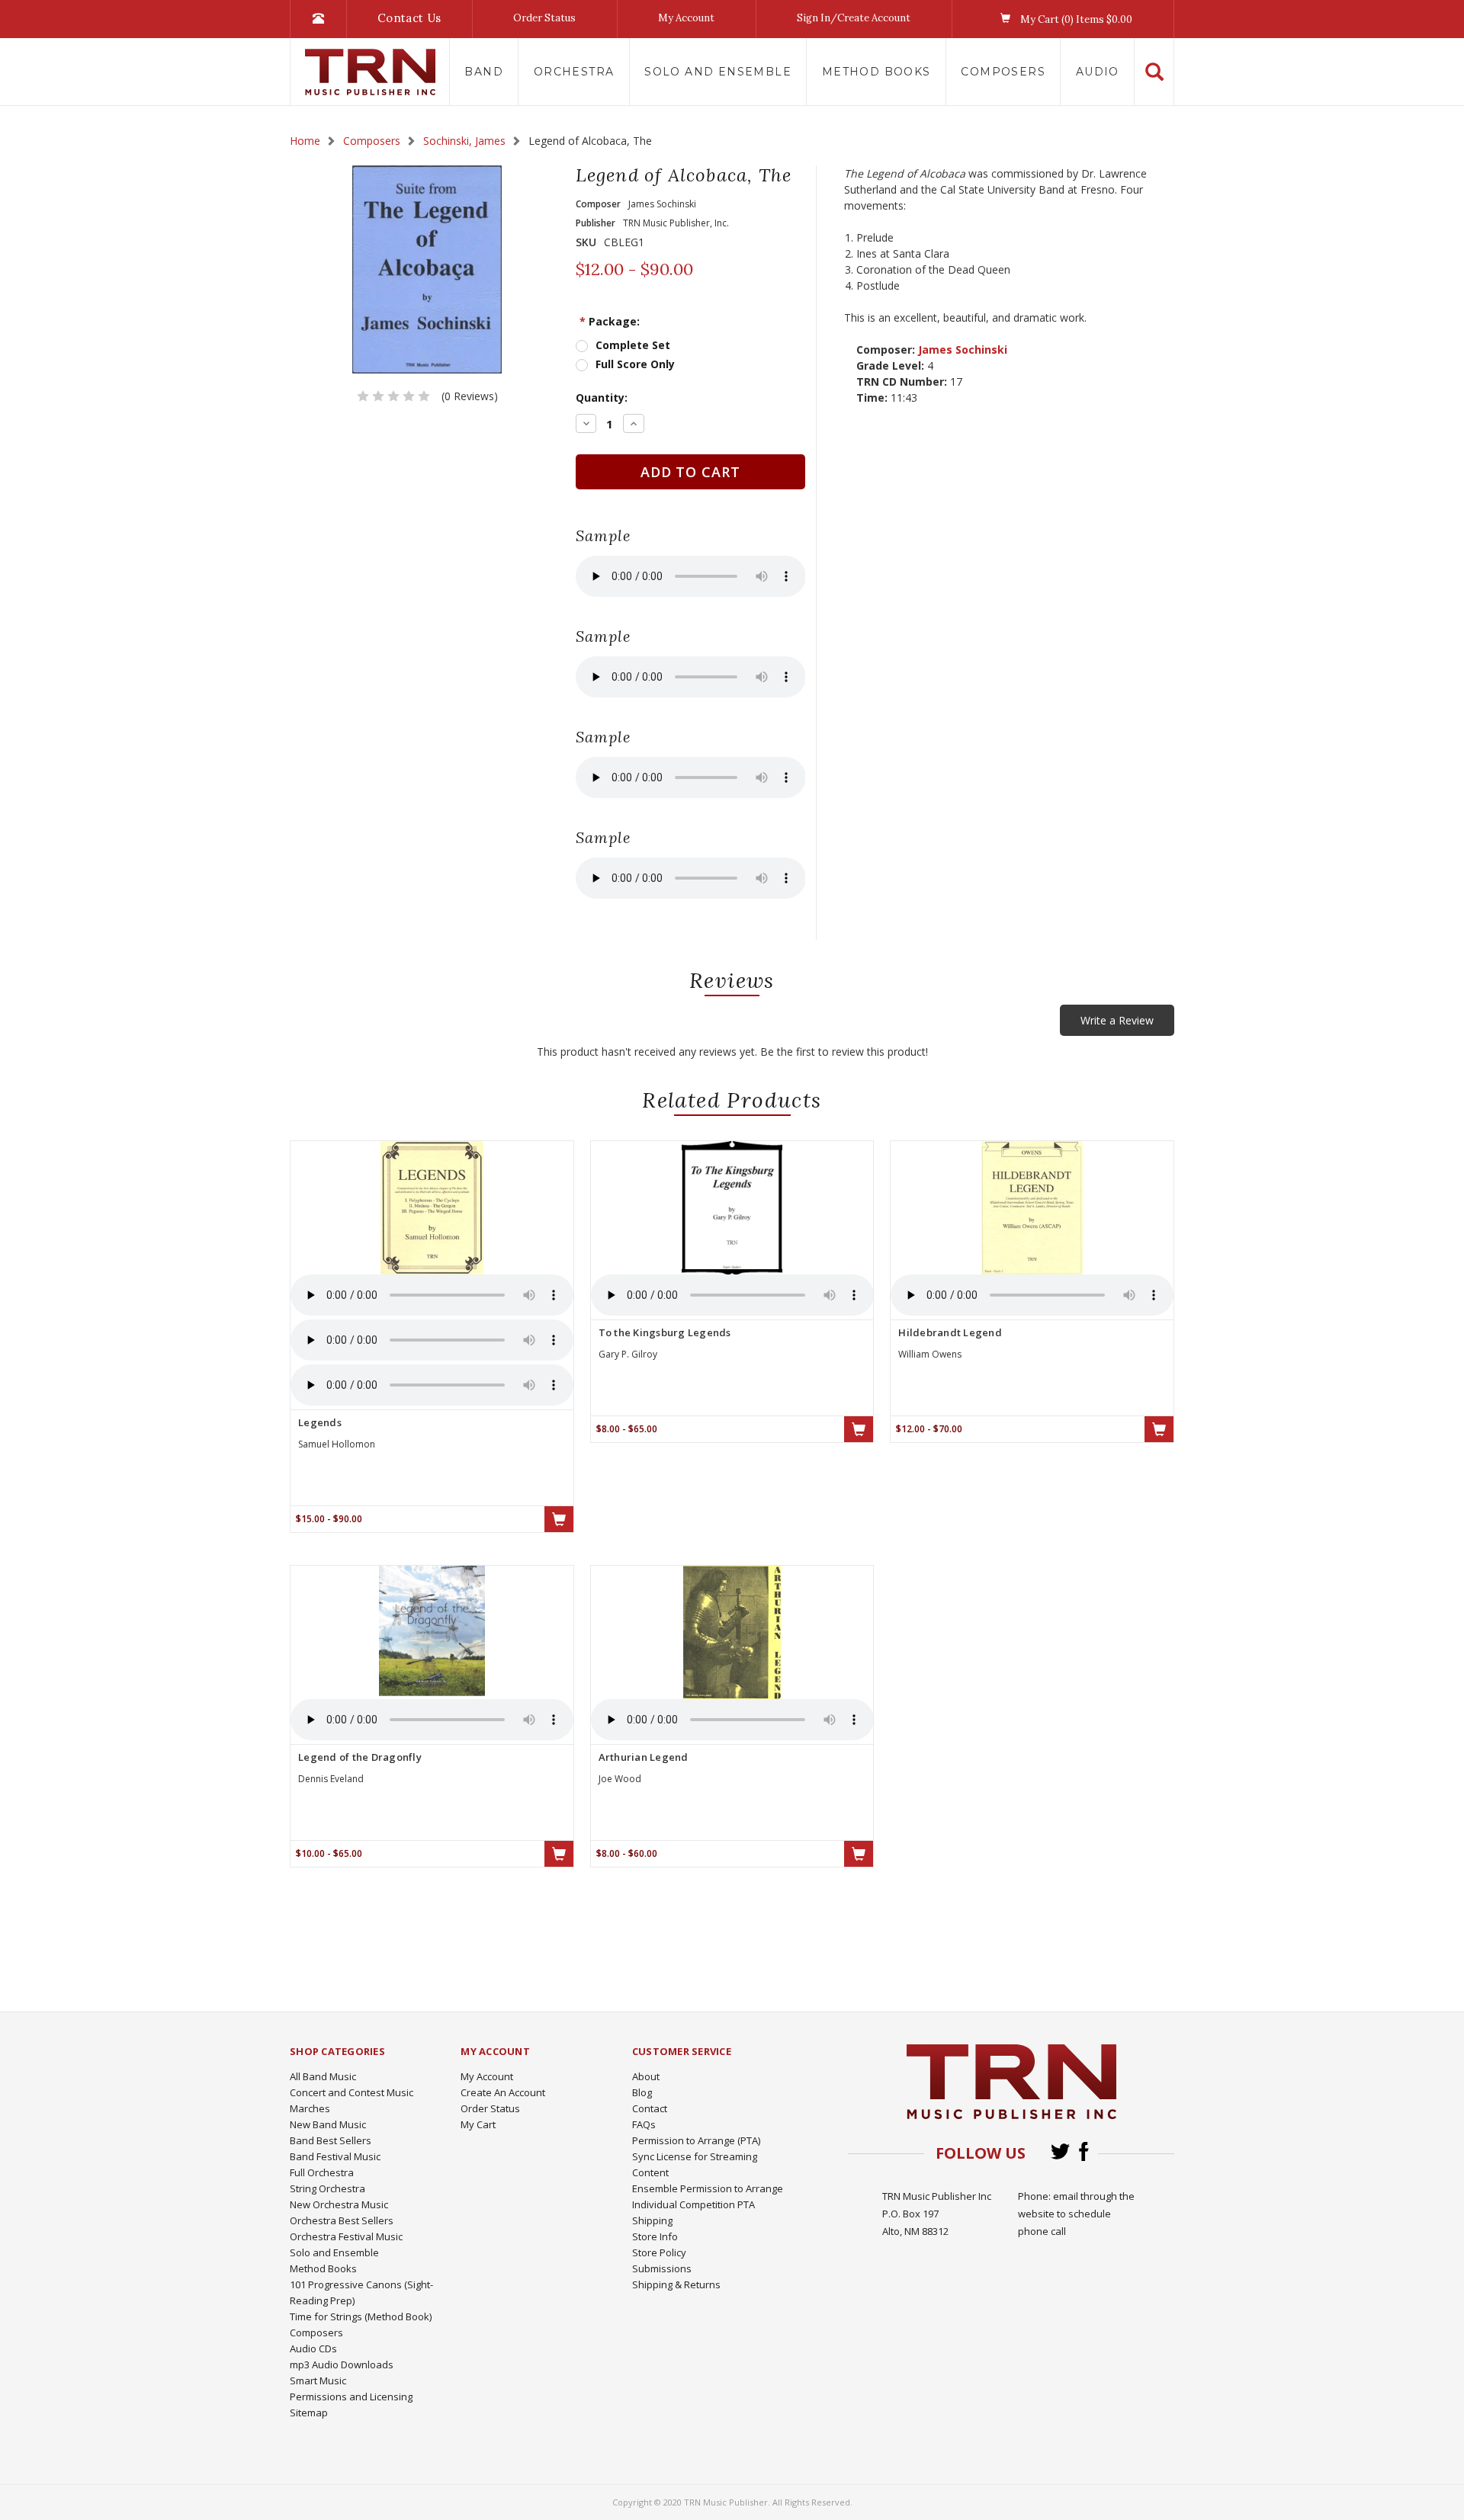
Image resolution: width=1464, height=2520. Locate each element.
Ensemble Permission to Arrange (708, 2188)
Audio (1098, 72)
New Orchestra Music (339, 2204)
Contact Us (409, 18)
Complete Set (633, 345)
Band (484, 72)
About (646, 2076)
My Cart (478, 2124)
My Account (686, 18)
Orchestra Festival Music (346, 2236)
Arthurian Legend (644, 1757)
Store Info (655, 2236)
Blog (642, 2092)
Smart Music (318, 2381)
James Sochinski (963, 349)
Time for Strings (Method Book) (361, 2316)
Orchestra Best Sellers (342, 2220)
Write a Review (1117, 1020)
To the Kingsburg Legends (665, 1332)
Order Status (544, 18)
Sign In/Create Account (854, 18)
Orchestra (574, 72)
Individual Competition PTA (693, 2204)
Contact (650, 2108)
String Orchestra (327, 2188)
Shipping (652, 2220)
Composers (1003, 72)
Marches (310, 2108)
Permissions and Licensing (351, 2397)
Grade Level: (890, 365)
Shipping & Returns (676, 2284)
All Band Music (323, 2076)
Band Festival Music (335, 2156)
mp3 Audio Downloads (342, 2365)
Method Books (876, 72)
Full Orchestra (322, 2172)
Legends (320, 1422)
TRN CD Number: (902, 382)
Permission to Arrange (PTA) (696, 2140)
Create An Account (503, 2092)
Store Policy (659, 2252)
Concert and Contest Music (352, 2092)
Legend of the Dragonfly (360, 1757)
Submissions (662, 2268)
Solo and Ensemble (718, 72)
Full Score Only (635, 364)
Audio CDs (313, 2348)
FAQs (644, 2124)
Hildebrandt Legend (950, 1332)
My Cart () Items (1075, 19)
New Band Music (328, 2124)
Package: (610, 321)
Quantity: (602, 398)
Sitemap (309, 2413)
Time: (872, 398)
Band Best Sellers (331, 2140)
